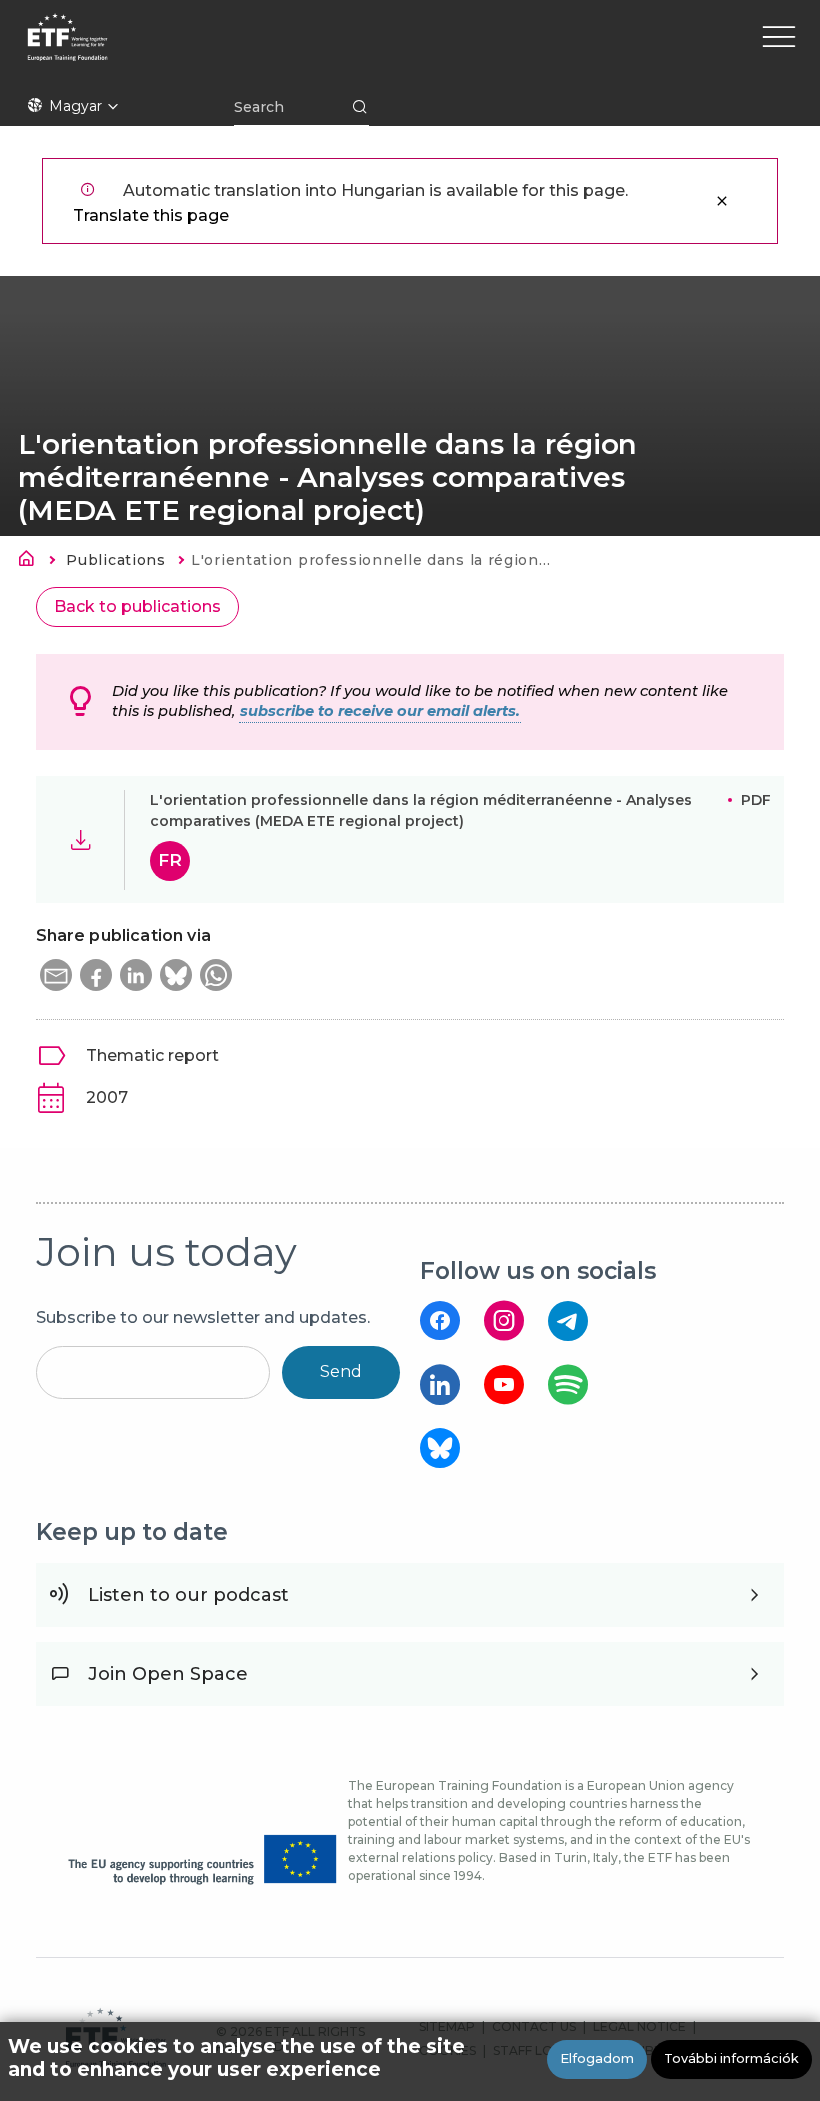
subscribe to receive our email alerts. (380, 711)
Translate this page (151, 215)
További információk (731, 2058)
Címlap (32, 562)
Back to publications (137, 606)
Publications (115, 560)
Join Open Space (168, 1674)
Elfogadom (597, 2058)
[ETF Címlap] (237, 50)
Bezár (722, 201)
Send (341, 1371)
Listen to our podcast (188, 1595)
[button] (56, 975)
